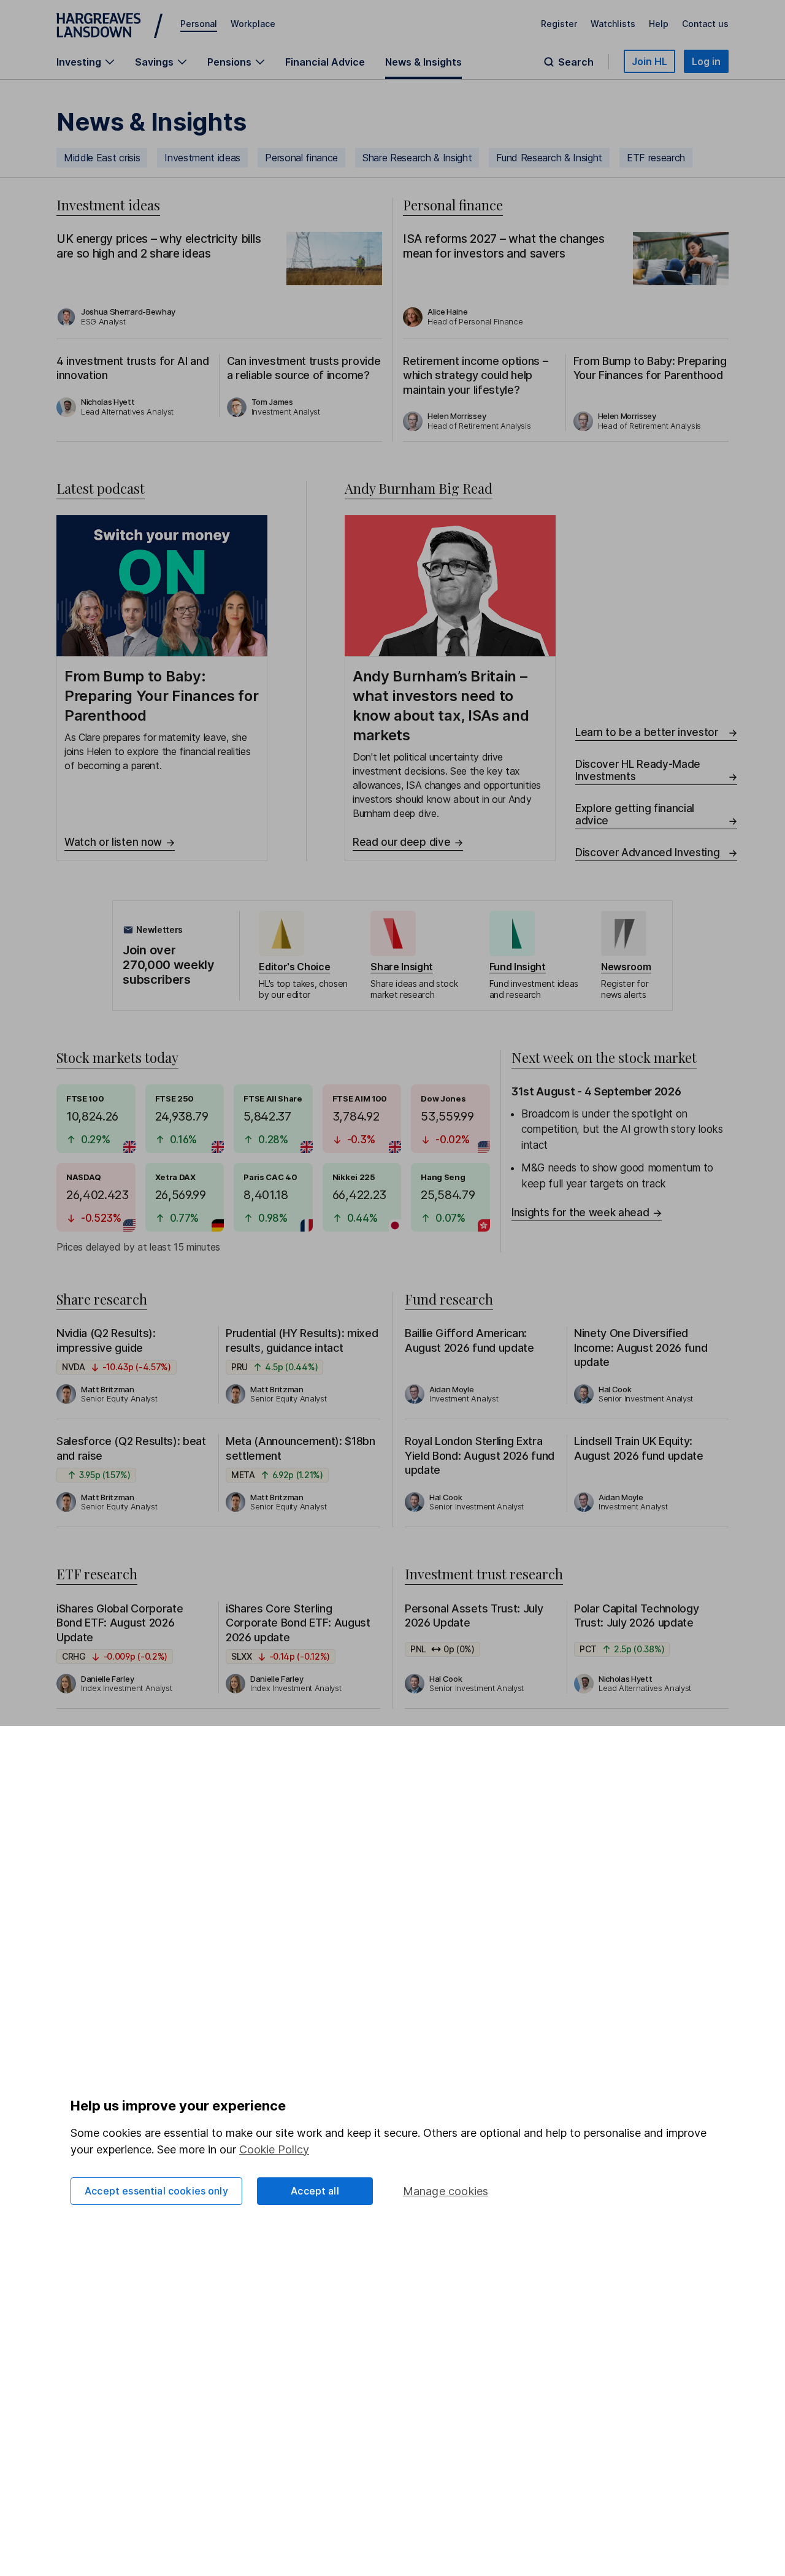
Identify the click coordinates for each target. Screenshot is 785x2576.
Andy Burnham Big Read (419, 488)
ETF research (656, 158)
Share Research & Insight (417, 158)
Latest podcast (101, 488)
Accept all (315, 2191)
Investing (79, 62)
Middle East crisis (102, 158)
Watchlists (613, 24)
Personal (199, 24)
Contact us (705, 24)
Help (659, 24)
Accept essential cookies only (156, 2191)
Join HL (649, 61)
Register (559, 24)
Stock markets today (117, 1057)
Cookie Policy (274, 2149)
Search (576, 62)
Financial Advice (325, 62)
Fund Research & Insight (549, 158)
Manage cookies (446, 2191)
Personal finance (301, 158)
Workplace (253, 24)
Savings (154, 62)
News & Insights (423, 62)
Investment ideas (202, 158)
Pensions (229, 62)
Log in (706, 61)
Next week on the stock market (604, 1057)
